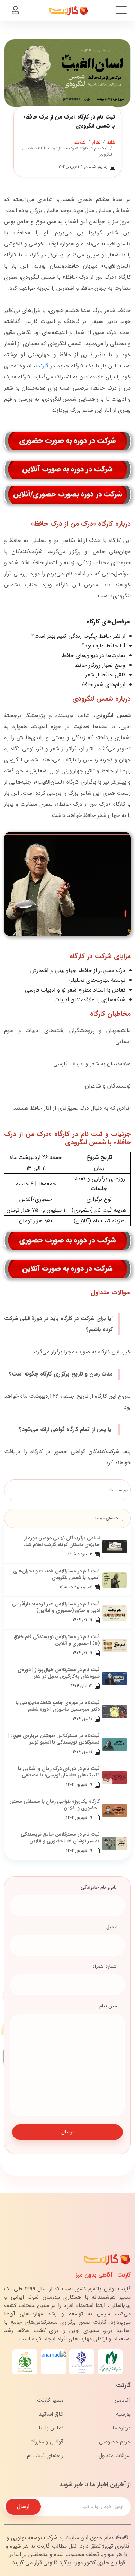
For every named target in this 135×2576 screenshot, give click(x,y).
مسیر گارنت (50, 2400)
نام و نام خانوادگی (99, 1887)
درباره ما (122, 2428)
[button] (15, 11)
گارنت (42, 366)
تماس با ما (51, 2428)
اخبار (97, 142)
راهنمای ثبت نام (45, 2456)
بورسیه (123, 2414)
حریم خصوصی (115, 2442)
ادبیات (80, 142)
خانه (111, 142)
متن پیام (108, 2006)
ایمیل (111, 1927)
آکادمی (123, 2400)
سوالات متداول (115, 2456)
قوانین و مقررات (46, 2442)
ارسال (67, 2132)
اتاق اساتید (51, 2414)
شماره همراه (105, 1966)
